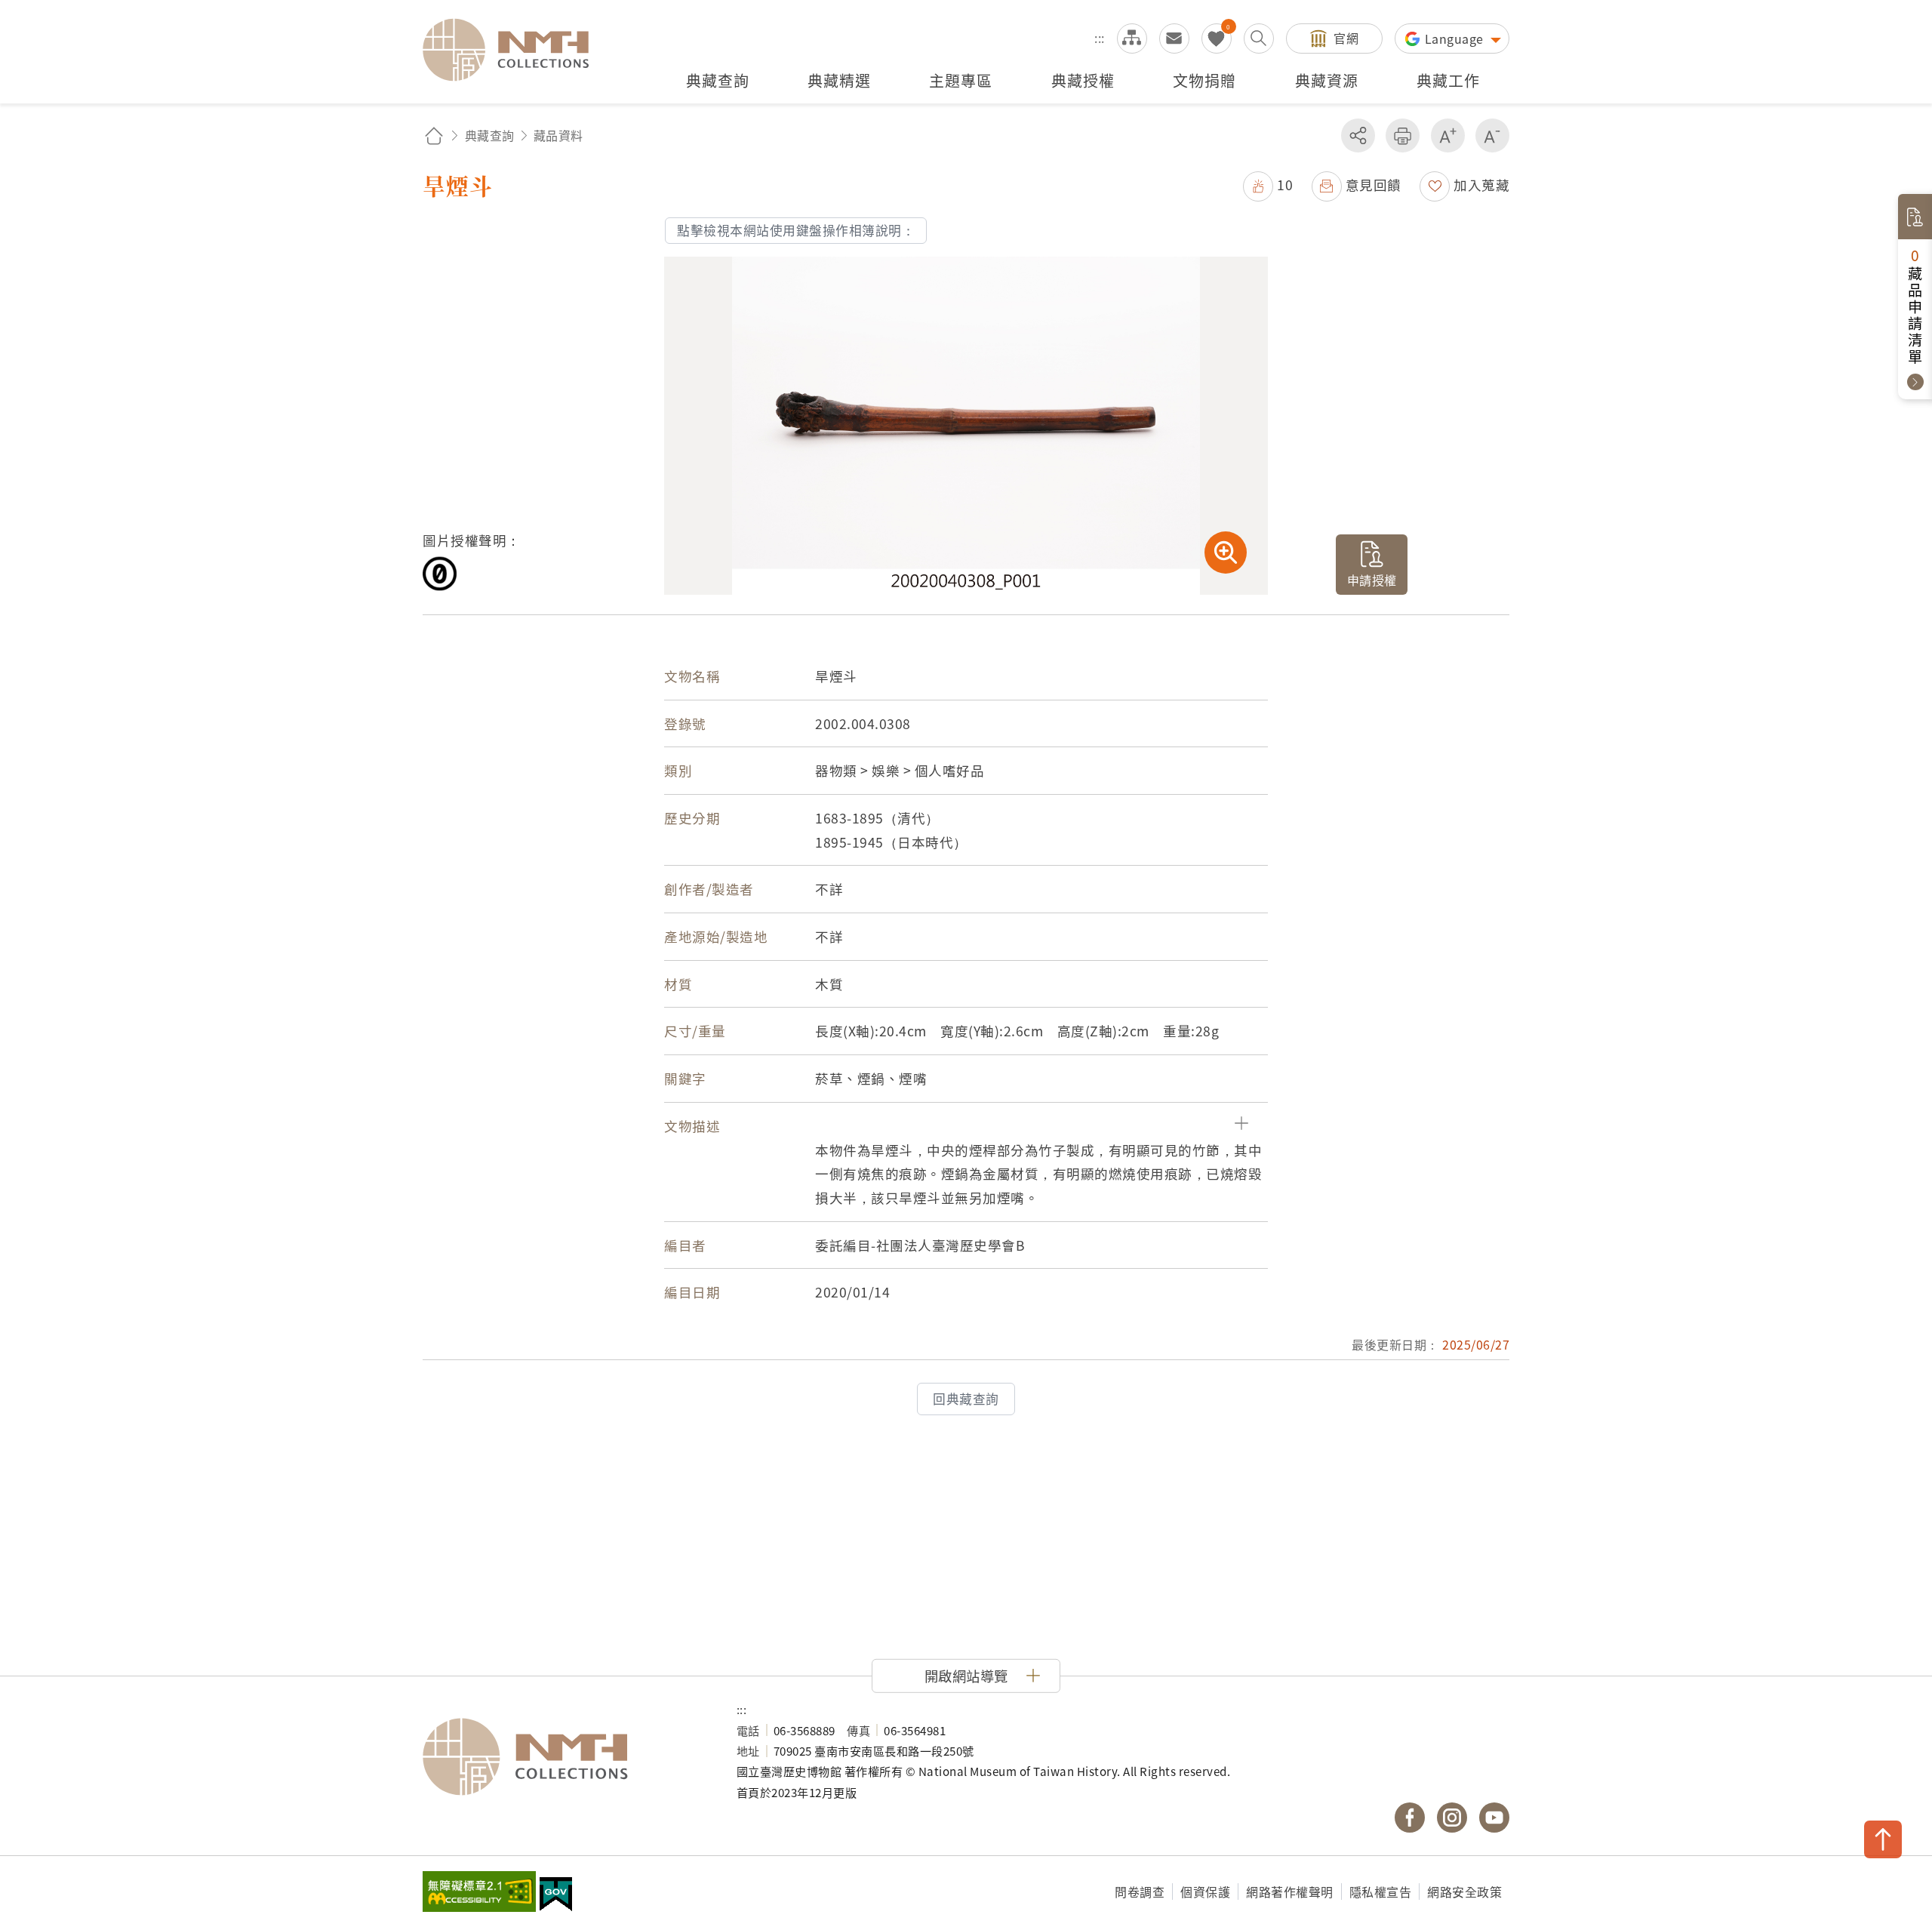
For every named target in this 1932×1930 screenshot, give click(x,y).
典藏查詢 (490, 135)
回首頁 (434, 135)
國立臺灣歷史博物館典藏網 (515, 50)
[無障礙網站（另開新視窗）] (479, 1893)
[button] (1268, 185)
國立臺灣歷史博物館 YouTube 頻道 (1494, 1818)
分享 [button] (1358, 135)
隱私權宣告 (1381, 1892)
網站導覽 (1132, 38)
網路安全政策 (1464, 1892)
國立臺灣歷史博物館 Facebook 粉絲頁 (1410, 1818)
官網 (1346, 38)
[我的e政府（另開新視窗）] (556, 1896)
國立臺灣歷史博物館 (565, 1757)
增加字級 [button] (1448, 135)
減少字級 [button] (1492, 135)
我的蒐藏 (1217, 38)
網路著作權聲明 (1290, 1892)
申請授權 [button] (1372, 580)
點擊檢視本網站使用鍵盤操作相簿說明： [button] (796, 230)
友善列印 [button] (1403, 135)
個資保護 (1205, 1892)
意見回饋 (1374, 185)
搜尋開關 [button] (1259, 38)
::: (1100, 38)
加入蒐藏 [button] (1481, 185)
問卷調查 (1140, 1892)
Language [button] (1456, 38)
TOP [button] (1883, 1839)
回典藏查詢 (966, 1399)
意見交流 (1174, 38)
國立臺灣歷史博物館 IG (1452, 1818)
